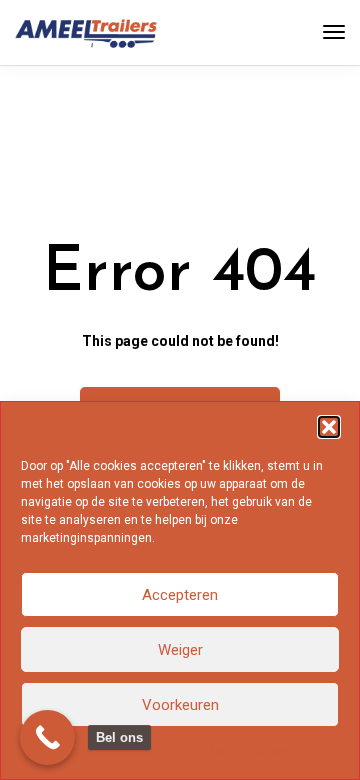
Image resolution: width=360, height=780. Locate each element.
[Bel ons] (47, 737)
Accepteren (180, 595)
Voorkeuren (180, 705)
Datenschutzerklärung (227, 751)
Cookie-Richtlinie (108, 751)
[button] (329, 427)
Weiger (180, 650)
